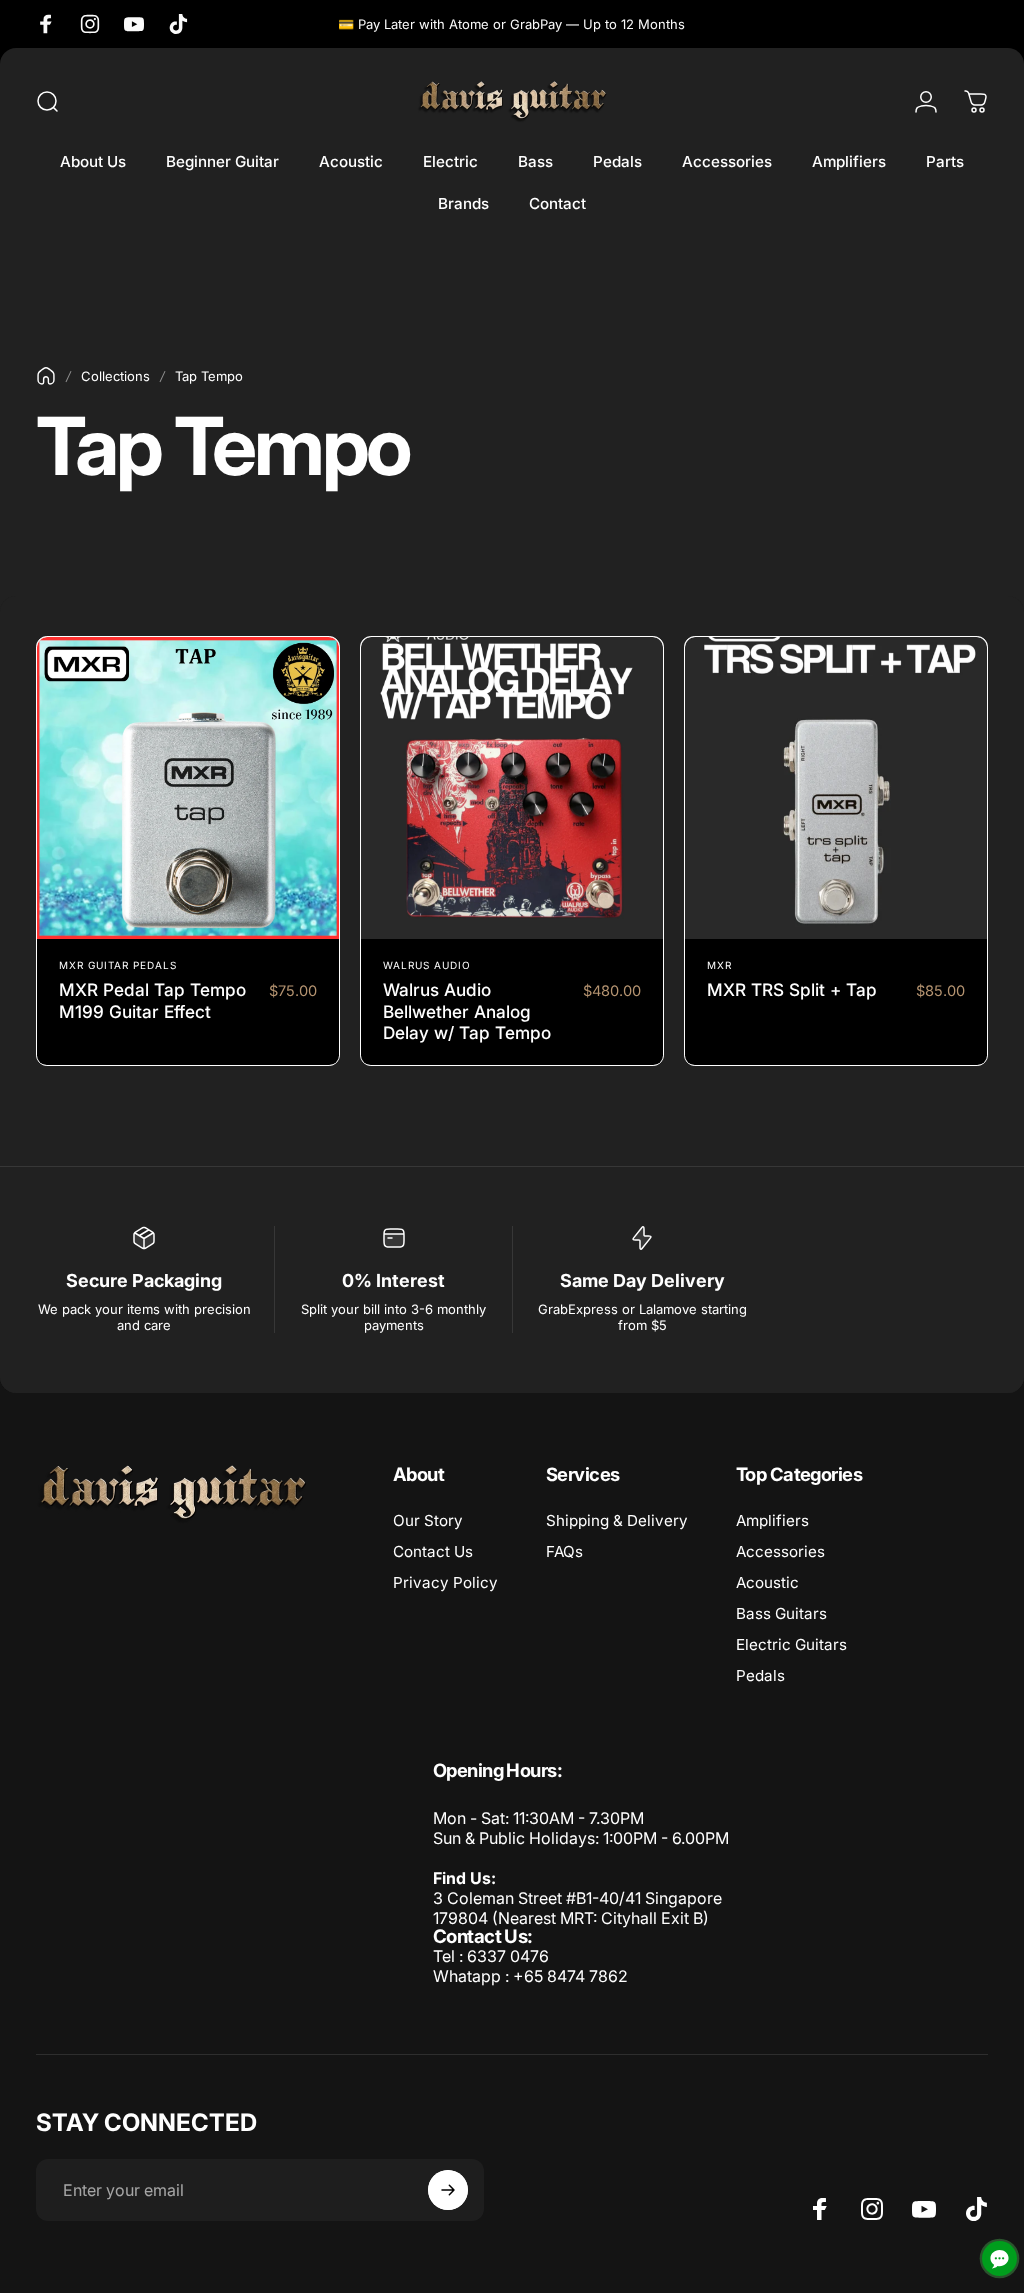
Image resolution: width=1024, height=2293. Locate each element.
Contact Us (433, 1551)
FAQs (564, 1551)
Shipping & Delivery (617, 1520)
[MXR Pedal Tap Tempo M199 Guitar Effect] (188, 788)
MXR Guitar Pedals (118, 965)
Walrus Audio (427, 965)
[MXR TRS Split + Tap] (836, 788)
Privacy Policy (445, 1582)
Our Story (428, 1520)
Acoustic (767, 1582)
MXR (719, 965)
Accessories (780, 1551)
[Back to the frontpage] (46, 376)
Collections (115, 376)
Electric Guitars (791, 1644)
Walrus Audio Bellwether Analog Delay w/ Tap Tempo (467, 1011)
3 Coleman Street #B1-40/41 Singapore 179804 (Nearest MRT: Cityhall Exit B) (577, 1908)
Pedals (760, 1675)
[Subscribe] (448, 2190)
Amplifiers (772, 1520)
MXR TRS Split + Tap (792, 989)
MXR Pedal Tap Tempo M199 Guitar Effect (152, 1000)
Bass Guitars (781, 1613)
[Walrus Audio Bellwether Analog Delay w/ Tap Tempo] (512, 788)
